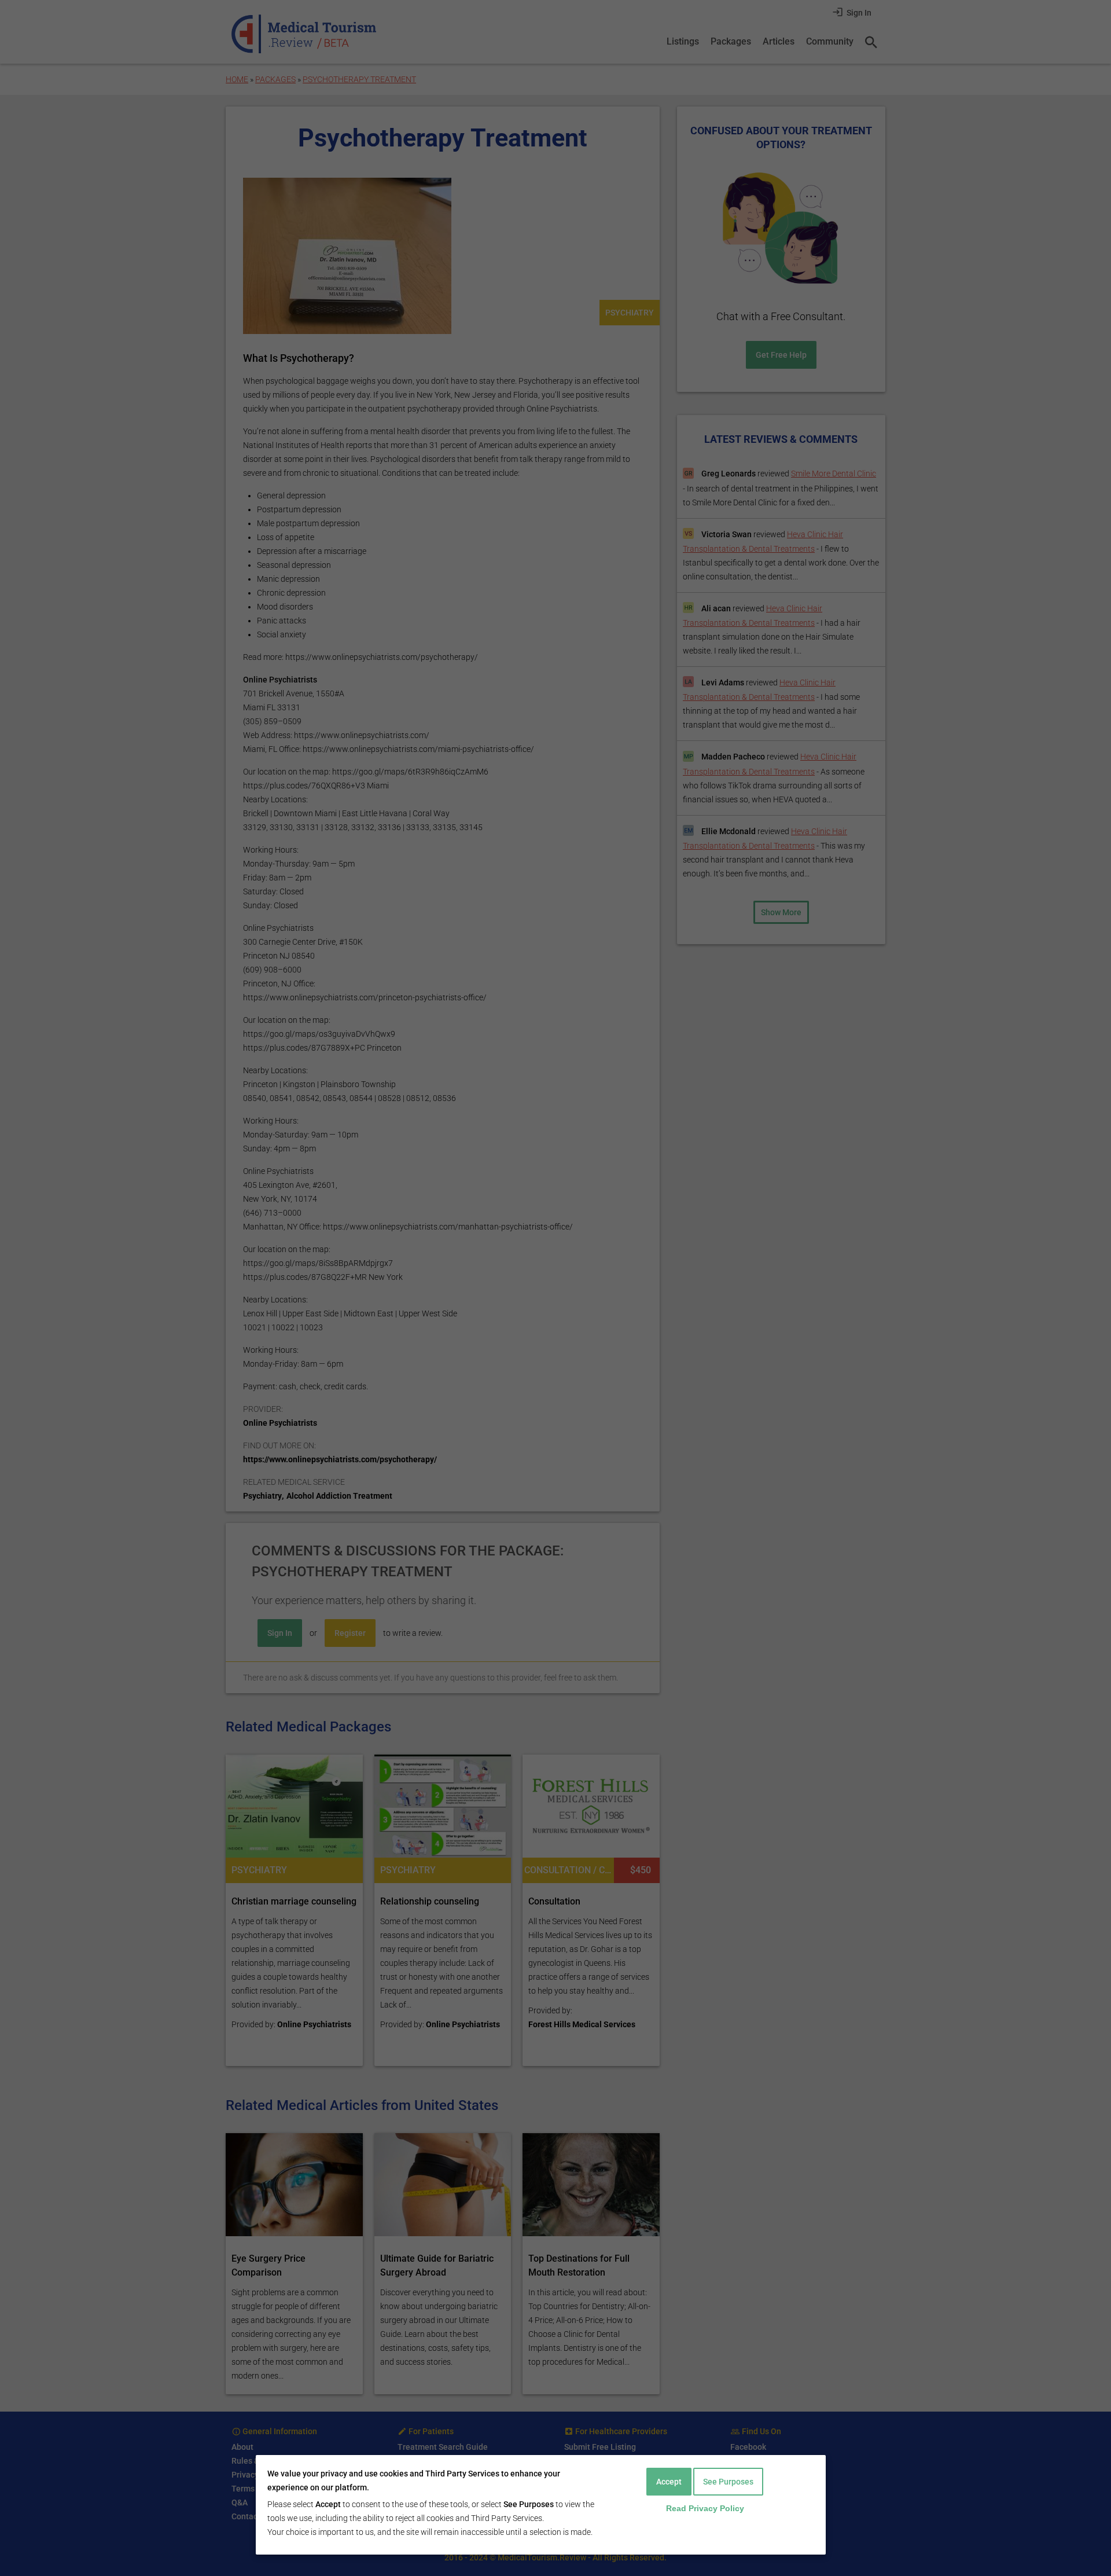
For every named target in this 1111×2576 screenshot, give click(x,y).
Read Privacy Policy (705, 2508)
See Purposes (728, 2482)
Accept (669, 2482)
